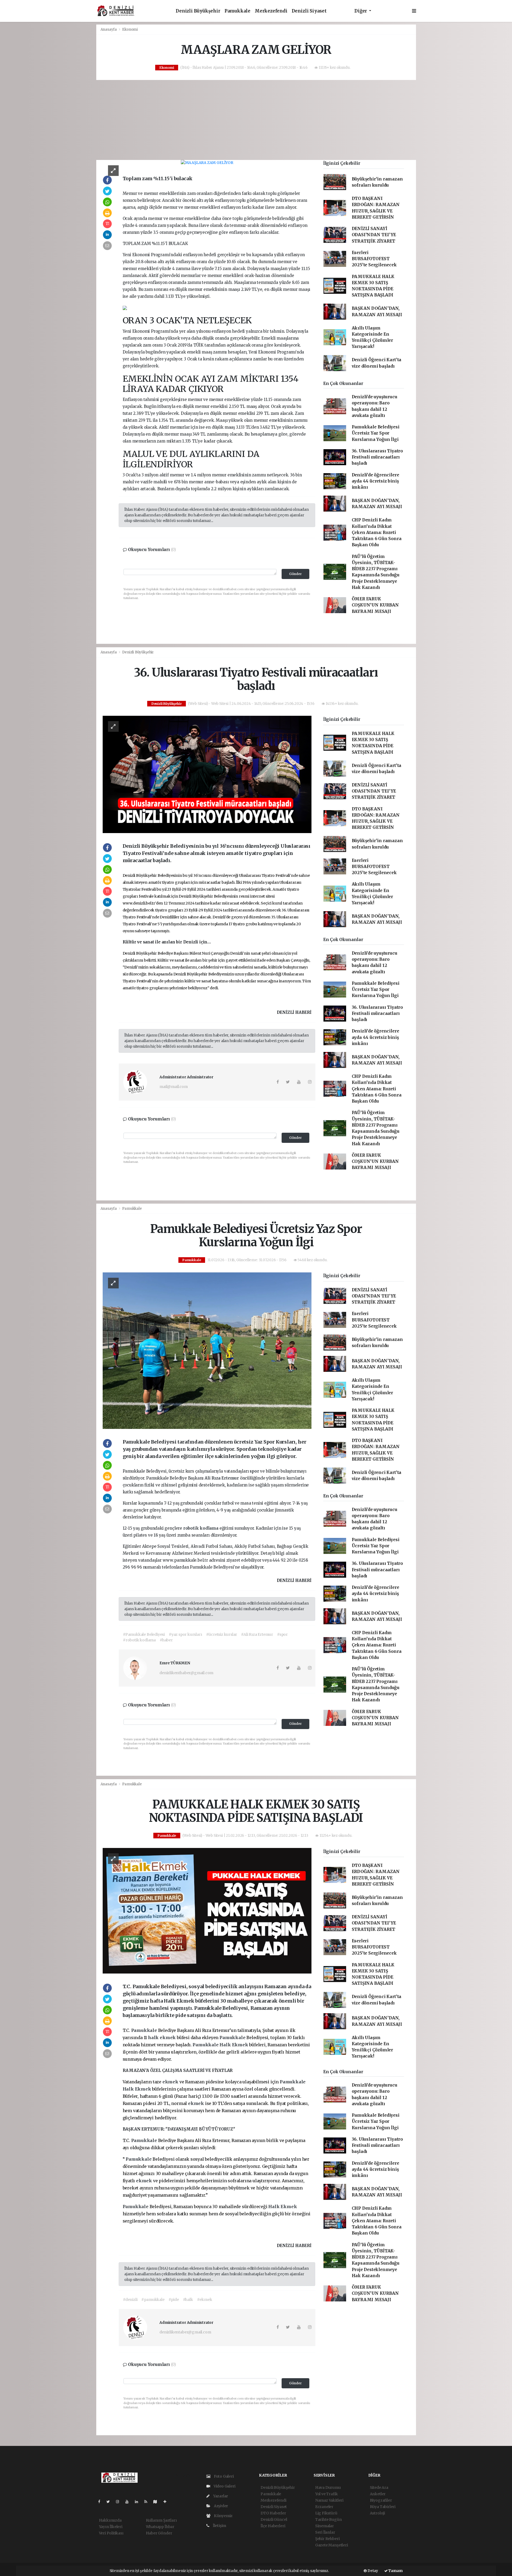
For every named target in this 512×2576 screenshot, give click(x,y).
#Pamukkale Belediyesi (144, 1634)
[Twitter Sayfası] (110, 2502)
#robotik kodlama (139, 1640)
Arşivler (221, 2506)
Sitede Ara (379, 2487)
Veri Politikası (111, 2533)
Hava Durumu (328, 2487)
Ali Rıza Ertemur (222, 1478)
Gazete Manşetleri (332, 2545)
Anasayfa (109, 29)
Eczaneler (324, 2507)
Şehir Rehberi (327, 2539)
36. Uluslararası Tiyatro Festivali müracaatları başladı (377, 457)
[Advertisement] (256, 120)
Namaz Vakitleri (329, 2500)
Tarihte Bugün (329, 2519)
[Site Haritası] (157, 2502)
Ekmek (241, 2045)
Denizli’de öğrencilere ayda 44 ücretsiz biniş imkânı (375, 481)
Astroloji (377, 2513)
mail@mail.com (174, 1087)
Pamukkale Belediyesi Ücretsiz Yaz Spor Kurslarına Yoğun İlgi (376, 433)
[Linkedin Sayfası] (139, 2502)
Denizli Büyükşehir (198, 11)
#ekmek (205, 2300)
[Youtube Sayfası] (129, 2502)
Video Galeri (224, 2486)
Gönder (295, 574)
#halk (188, 2300)
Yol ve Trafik (327, 2494)
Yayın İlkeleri (111, 2527)
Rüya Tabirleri (383, 2507)
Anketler (378, 2494)
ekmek (168, 2038)
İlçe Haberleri (273, 2526)
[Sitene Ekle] (167, 2502)
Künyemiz (223, 2516)
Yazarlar (220, 2496)
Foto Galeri (223, 2476)
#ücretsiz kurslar (222, 1634)
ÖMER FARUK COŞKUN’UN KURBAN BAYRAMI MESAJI (375, 605)
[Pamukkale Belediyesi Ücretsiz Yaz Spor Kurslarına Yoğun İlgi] (207, 1351)
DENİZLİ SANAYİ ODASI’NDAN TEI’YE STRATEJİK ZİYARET (374, 235)
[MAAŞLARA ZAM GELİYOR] (207, 163)
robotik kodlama (201, 1528)
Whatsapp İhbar (160, 2527)
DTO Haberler (273, 2513)
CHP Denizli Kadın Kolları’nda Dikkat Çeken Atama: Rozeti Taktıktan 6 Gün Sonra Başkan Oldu (377, 532)
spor (255, 1471)
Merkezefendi (271, 11)
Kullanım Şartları (161, 2520)
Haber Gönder (159, 2533)
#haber (166, 1640)
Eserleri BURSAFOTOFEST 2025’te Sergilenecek (374, 259)
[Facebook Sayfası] (101, 2502)
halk (154, 2038)
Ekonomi (130, 29)
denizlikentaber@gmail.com (185, 2332)
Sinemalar (325, 2526)
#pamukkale (153, 2300)
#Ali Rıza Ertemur (257, 1634)
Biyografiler (381, 2500)
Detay (372, 2571)
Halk (226, 2045)
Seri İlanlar (325, 2532)
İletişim (219, 2526)
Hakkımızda (110, 2520)
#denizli (130, 2300)
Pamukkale (237, 11)
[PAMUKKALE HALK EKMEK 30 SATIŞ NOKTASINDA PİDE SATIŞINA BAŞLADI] (207, 1910)
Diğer (361, 11)
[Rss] (148, 2502)
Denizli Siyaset (309, 11)
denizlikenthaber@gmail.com (186, 1673)
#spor (282, 1634)
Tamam (395, 2571)
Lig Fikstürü (326, 2513)
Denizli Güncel (274, 2519)
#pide (174, 2300)
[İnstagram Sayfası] (120, 2502)
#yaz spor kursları (185, 1634)
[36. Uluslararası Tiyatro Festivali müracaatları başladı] (207, 774)
